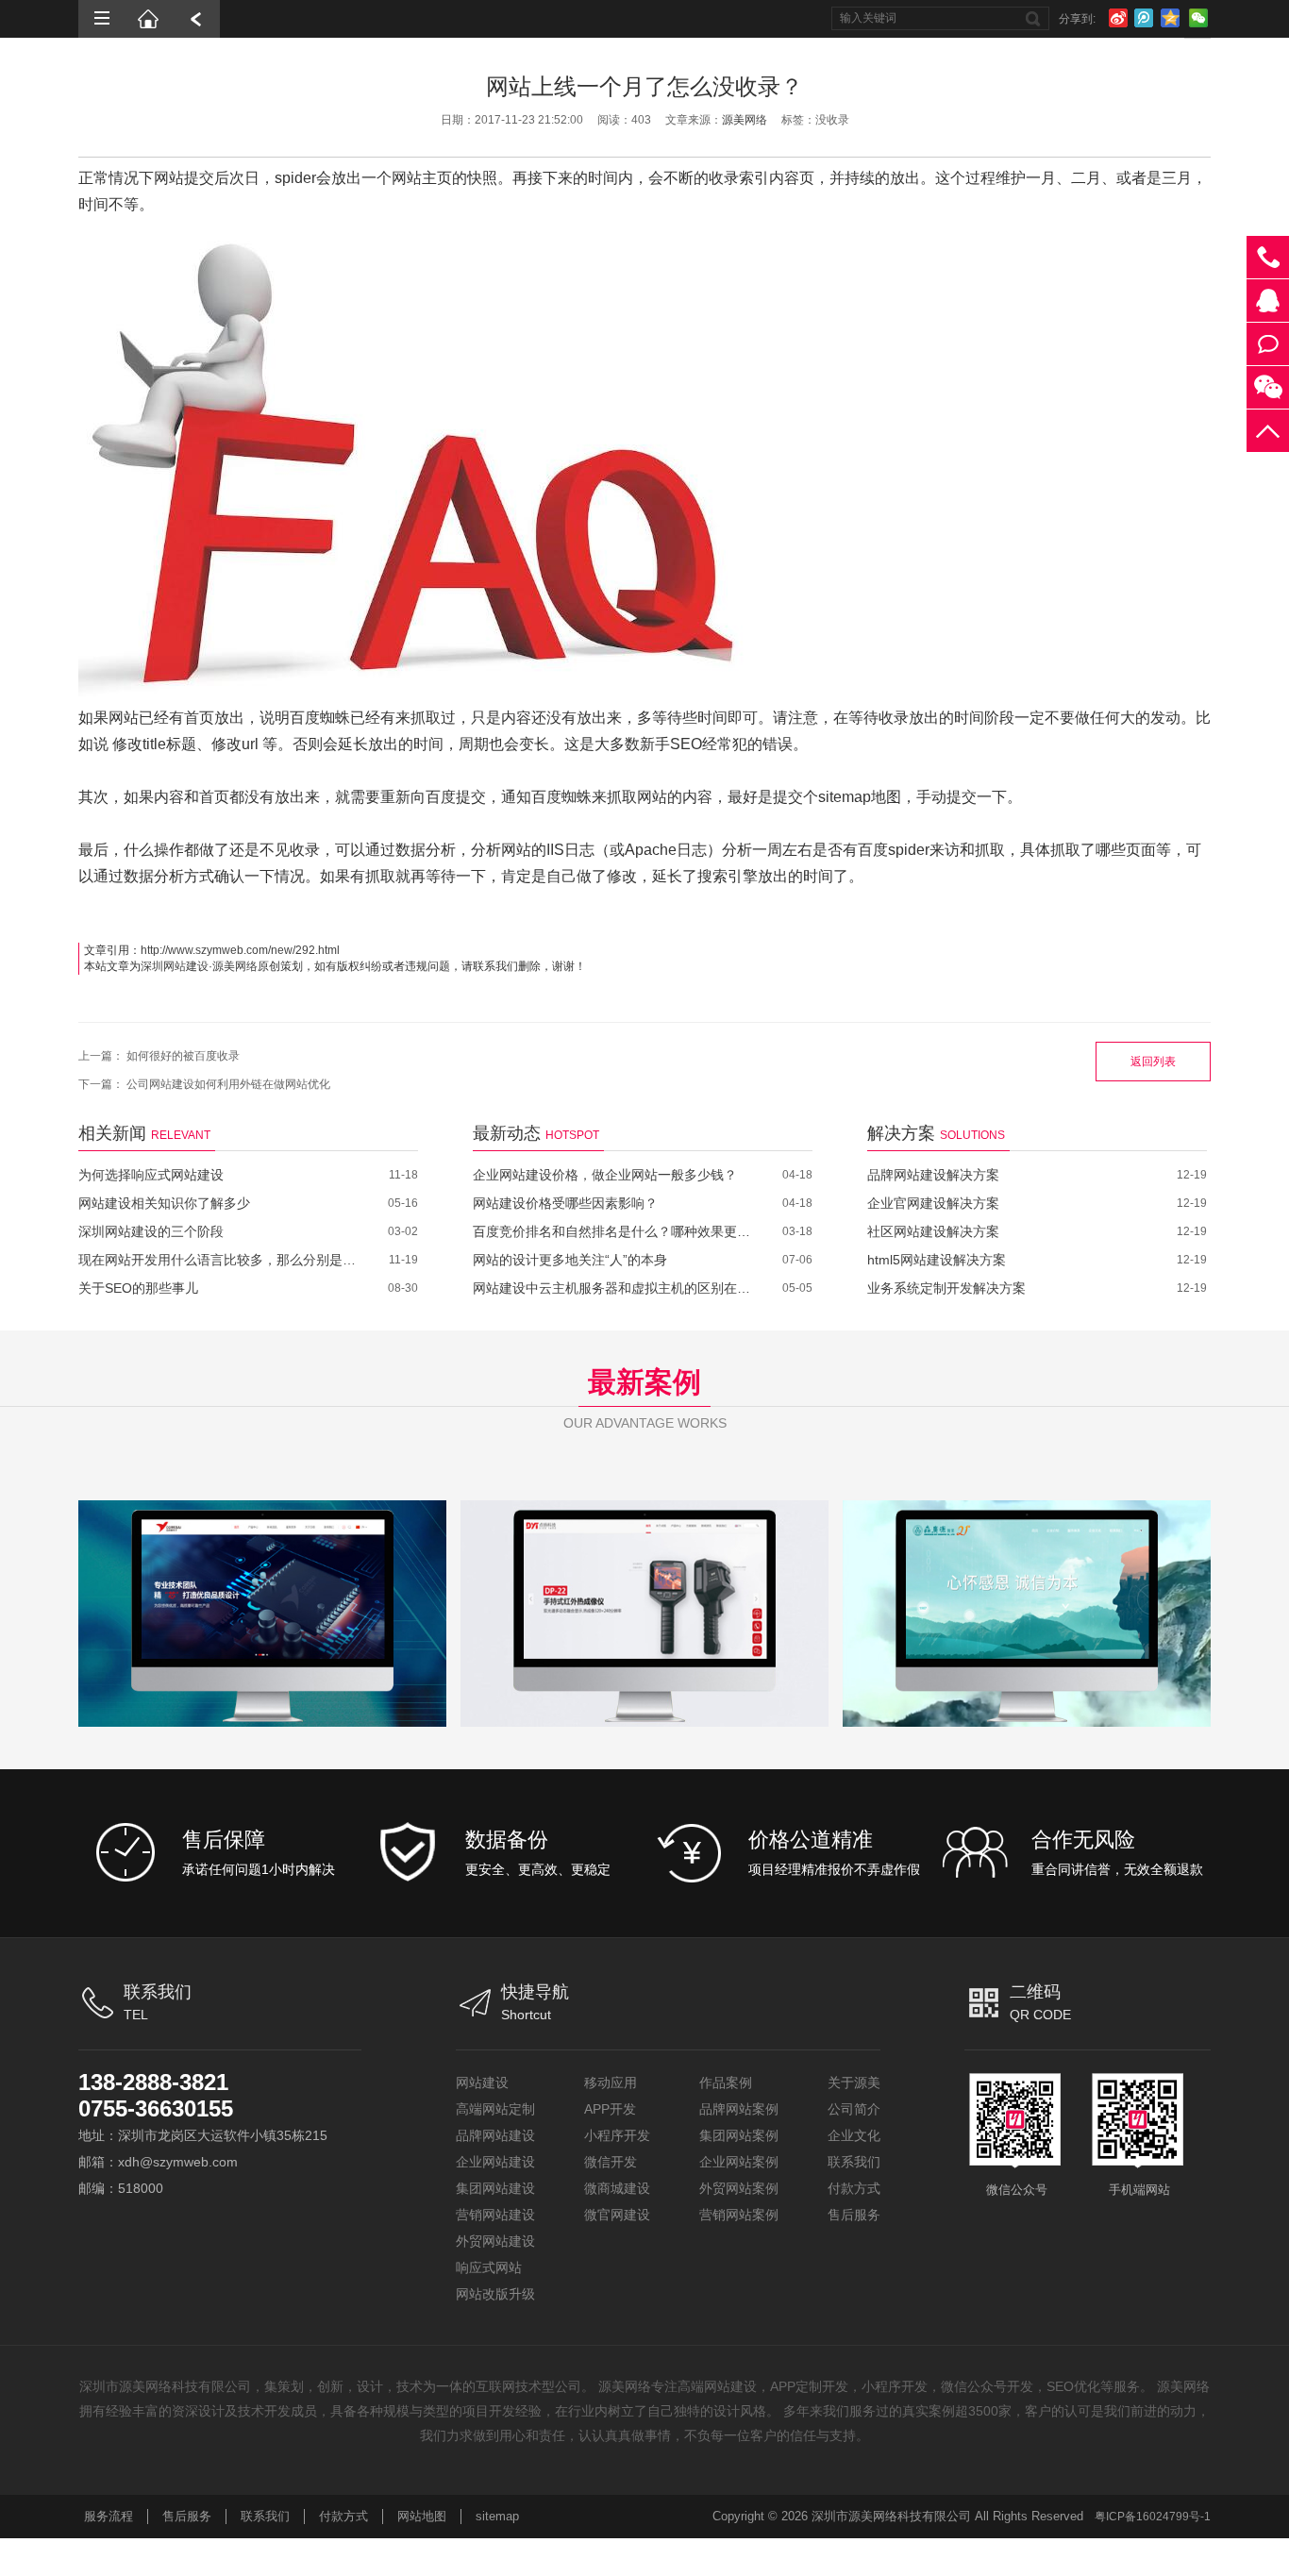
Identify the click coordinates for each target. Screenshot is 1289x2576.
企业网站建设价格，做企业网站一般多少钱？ (605, 1175)
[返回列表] (196, 19)
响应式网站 (489, 2267)
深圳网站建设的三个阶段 (151, 1231)
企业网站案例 (739, 2162)
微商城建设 (617, 2188)
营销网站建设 (495, 2215)
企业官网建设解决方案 (933, 1203)
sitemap (497, 2516)
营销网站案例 (739, 2215)
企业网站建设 (495, 2162)
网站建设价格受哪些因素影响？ (565, 1203)
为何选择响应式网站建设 (151, 1175)
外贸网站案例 (739, 2188)
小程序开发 (617, 2135)
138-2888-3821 (153, 2082)
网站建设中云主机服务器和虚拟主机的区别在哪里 (614, 1288)
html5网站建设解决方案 (937, 1260)
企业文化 (854, 2135)
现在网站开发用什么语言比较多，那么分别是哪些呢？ (219, 1260)
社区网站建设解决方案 (933, 1231)
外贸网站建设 (495, 2241)
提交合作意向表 (1268, 344)
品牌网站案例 (739, 2109)
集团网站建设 (495, 2188)
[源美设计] (149, 19)
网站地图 (422, 2516)
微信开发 (611, 2162)
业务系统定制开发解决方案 (946, 1288)
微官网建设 (617, 2215)
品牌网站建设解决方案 (933, 1175)
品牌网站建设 (495, 2135)
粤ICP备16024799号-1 (1153, 2517)
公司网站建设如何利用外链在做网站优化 (228, 1084)
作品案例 (726, 2083)
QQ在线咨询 (1268, 301)
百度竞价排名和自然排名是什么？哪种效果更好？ (614, 1231)
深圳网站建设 (175, 966)
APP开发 (610, 2109)
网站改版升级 (495, 2294)
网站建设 (482, 2083)
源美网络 (745, 120)
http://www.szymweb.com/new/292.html (240, 950)
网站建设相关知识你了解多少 (164, 1203)
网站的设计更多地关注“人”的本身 (570, 1260)
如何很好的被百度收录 (183, 1056)
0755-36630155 (156, 2108)
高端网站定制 (495, 2109)
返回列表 (1153, 1062)
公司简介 (854, 2109)
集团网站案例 (739, 2135)
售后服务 (854, 2215)
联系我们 (854, 2162)
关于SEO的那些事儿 (138, 1288)
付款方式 (854, 2188)
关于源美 (854, 2083)
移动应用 (611, 2083)
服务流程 (109, 2516)
